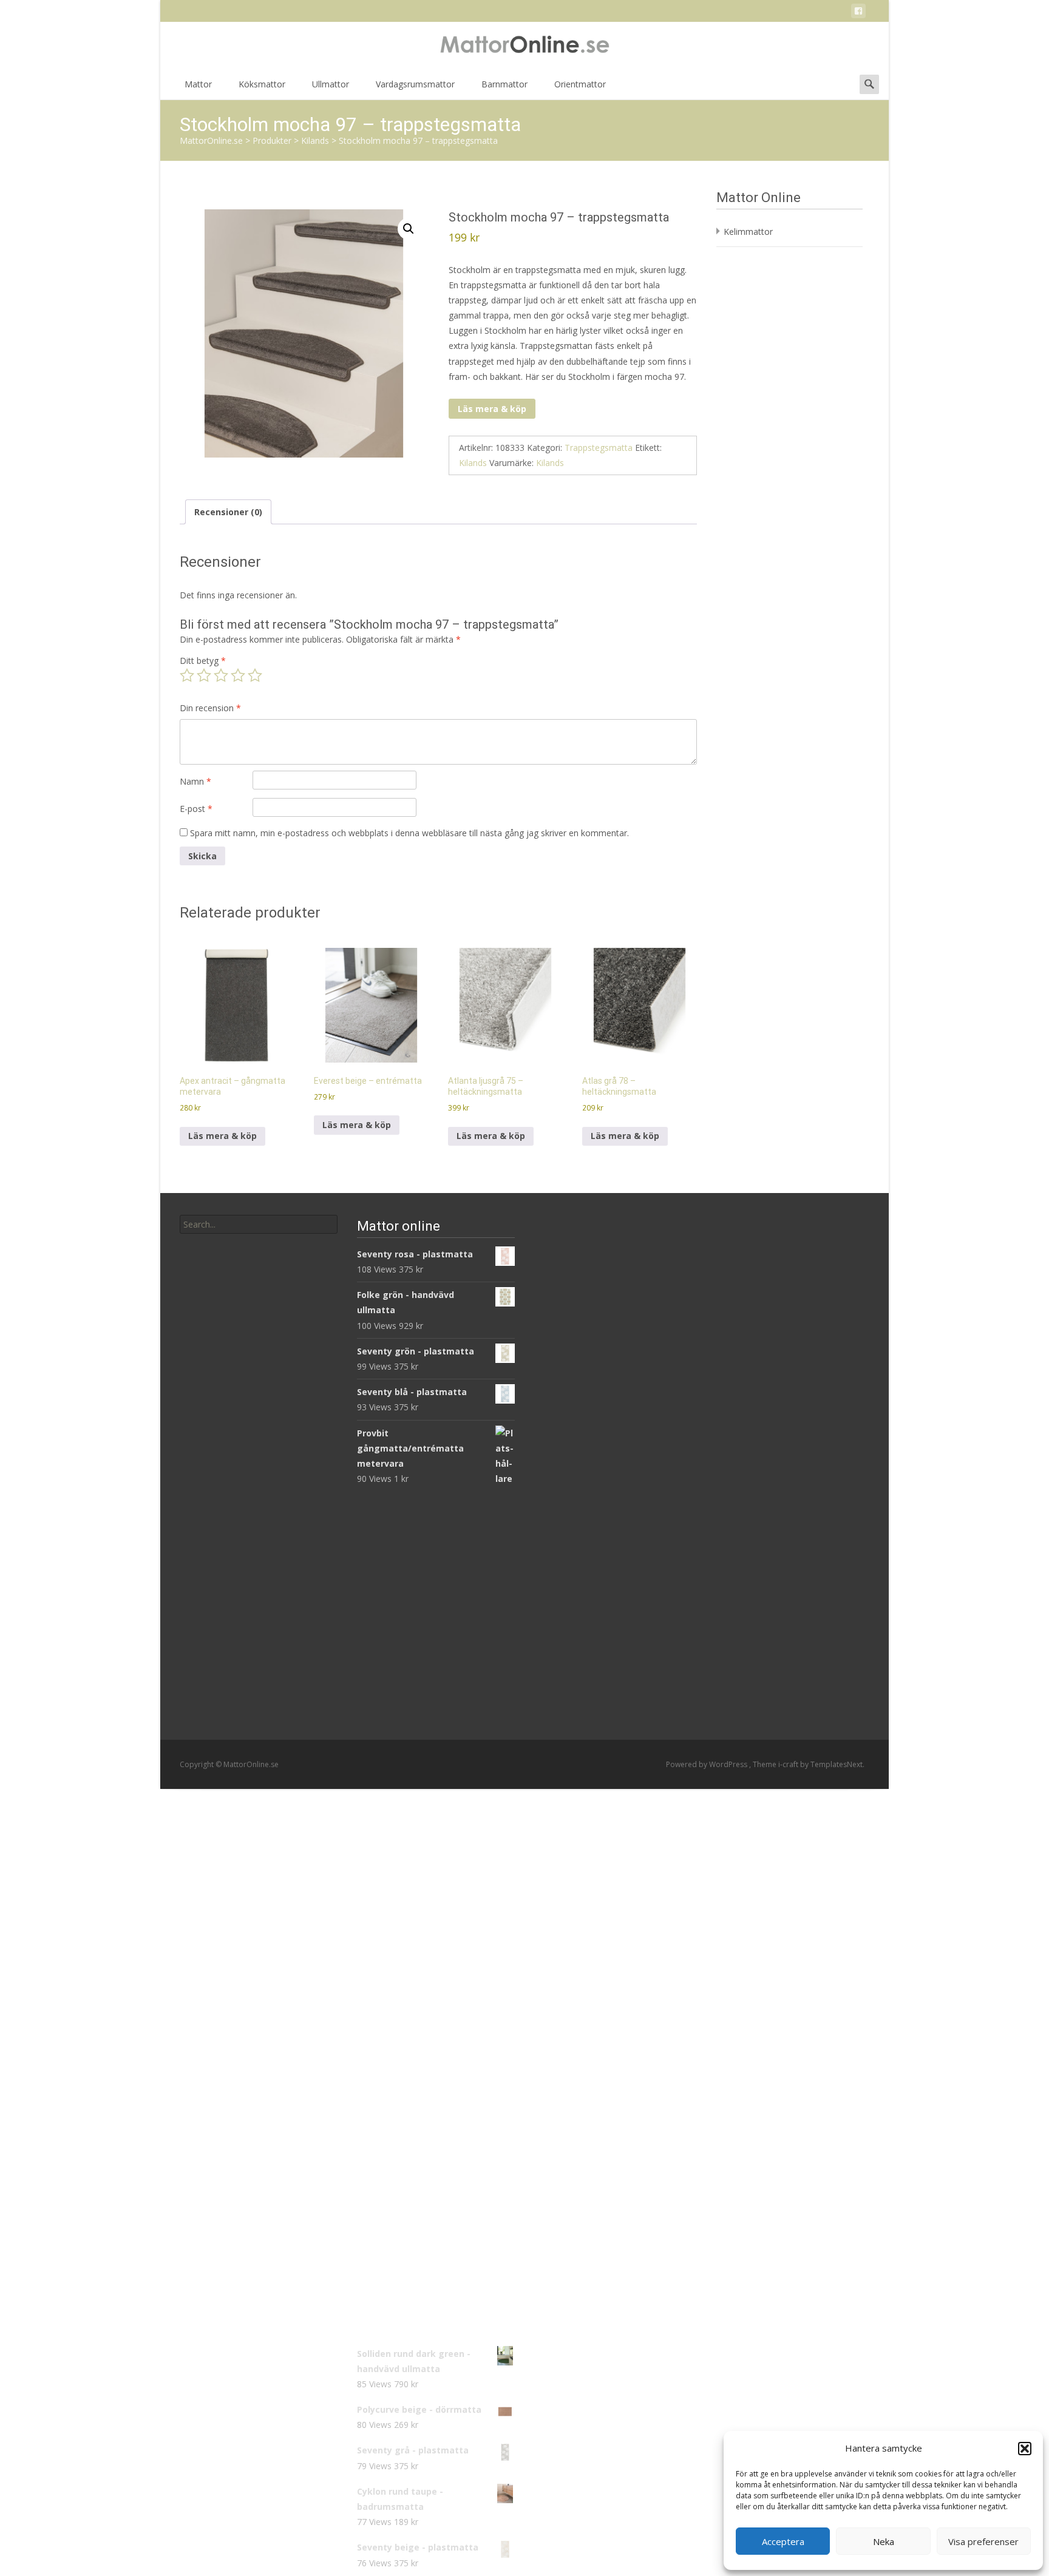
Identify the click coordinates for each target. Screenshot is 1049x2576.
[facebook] (858, 13)
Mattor (198, 84)
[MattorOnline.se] (524, 46)
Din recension (210, 708)
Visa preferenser (983, 2541)
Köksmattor (262, 84)
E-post (196, 809)
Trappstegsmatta (599, 448)
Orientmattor (580, 84)
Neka (884, 2541)
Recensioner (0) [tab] (228, 512)
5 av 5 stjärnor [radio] (255, 675)
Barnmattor (504, 84)
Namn (195, 781)
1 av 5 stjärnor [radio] (187, 675)
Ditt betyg (203, 661)
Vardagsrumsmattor (415, 84)
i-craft (789, 1764)
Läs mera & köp (492, 409)
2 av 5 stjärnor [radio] (204, 675)
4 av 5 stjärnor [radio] (238, 675)
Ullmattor (331, 84)
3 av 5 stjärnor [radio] (221, 675)
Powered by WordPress (708, 1764)
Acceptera (783, 2541)
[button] (1025, 2449)
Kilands (473, 463)
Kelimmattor (748, 232)
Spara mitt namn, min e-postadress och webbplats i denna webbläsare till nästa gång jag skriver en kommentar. (409, 833)
